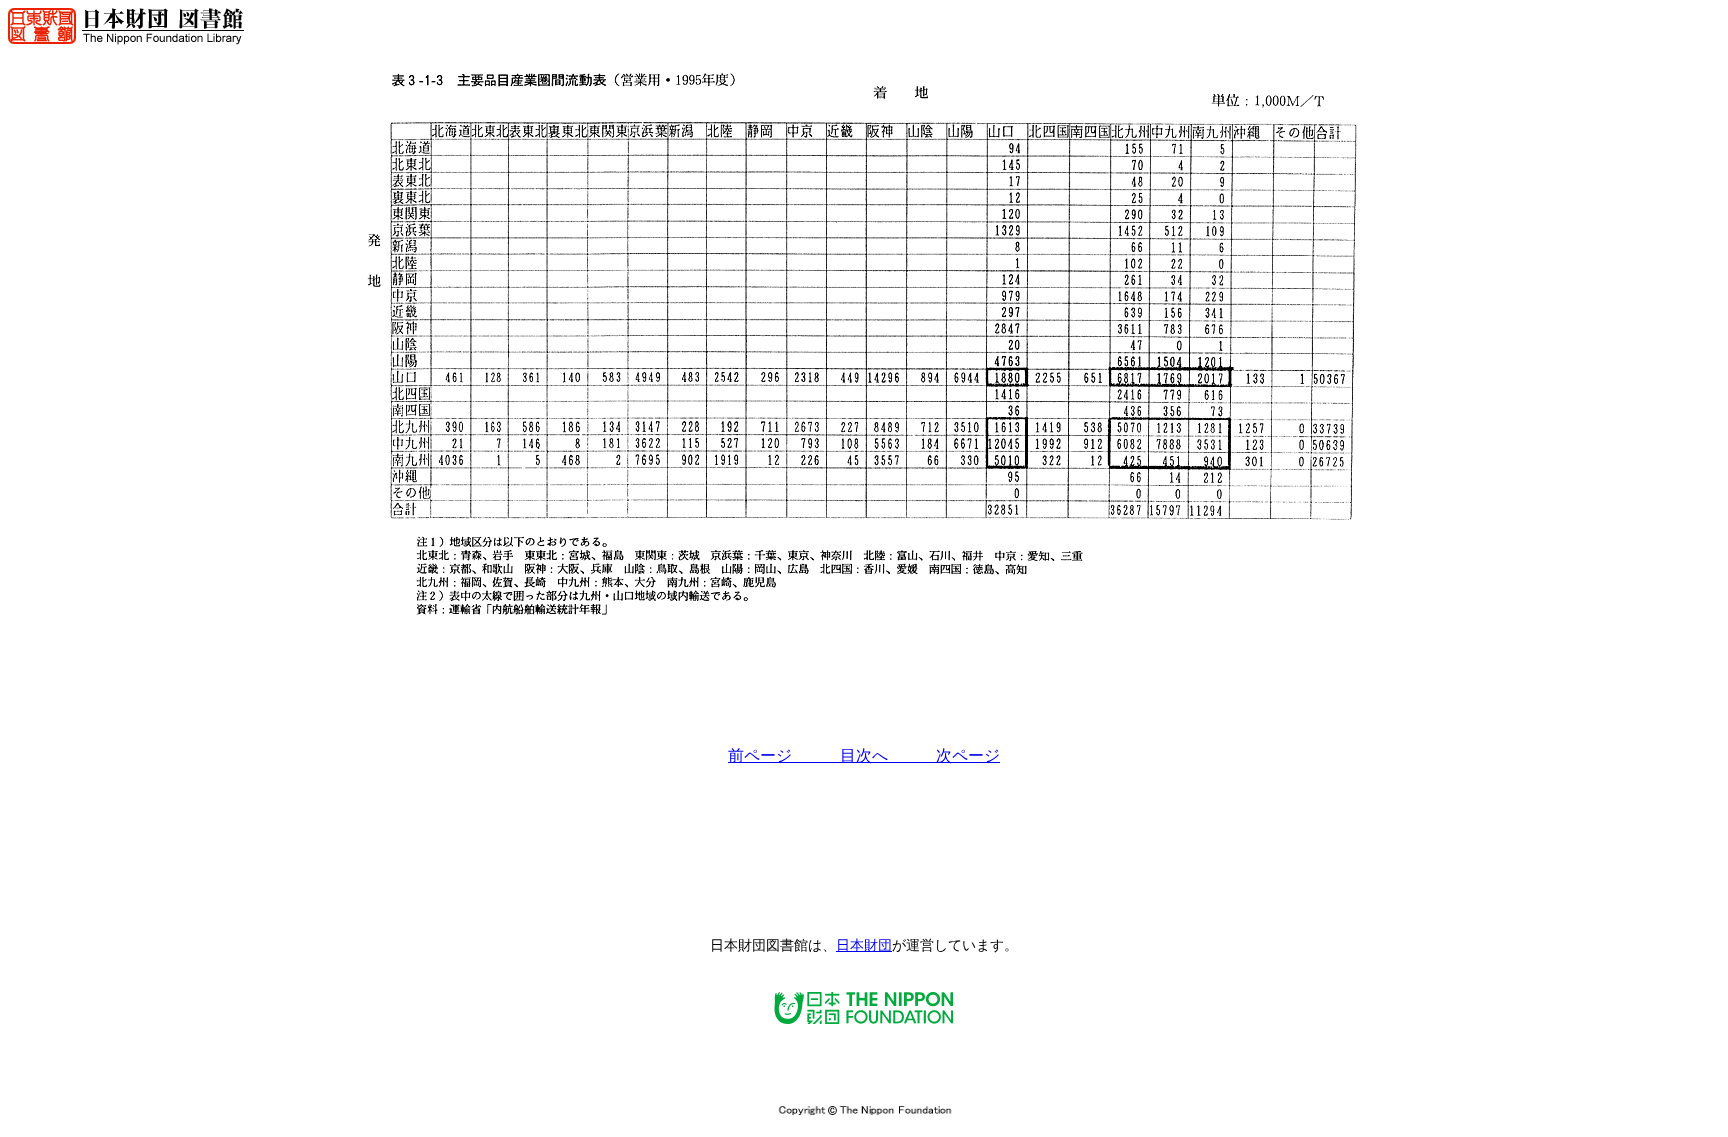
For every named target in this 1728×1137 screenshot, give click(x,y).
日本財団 (864, 945)
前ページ (784, 755)
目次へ (888, 755)
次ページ (968, 755)
